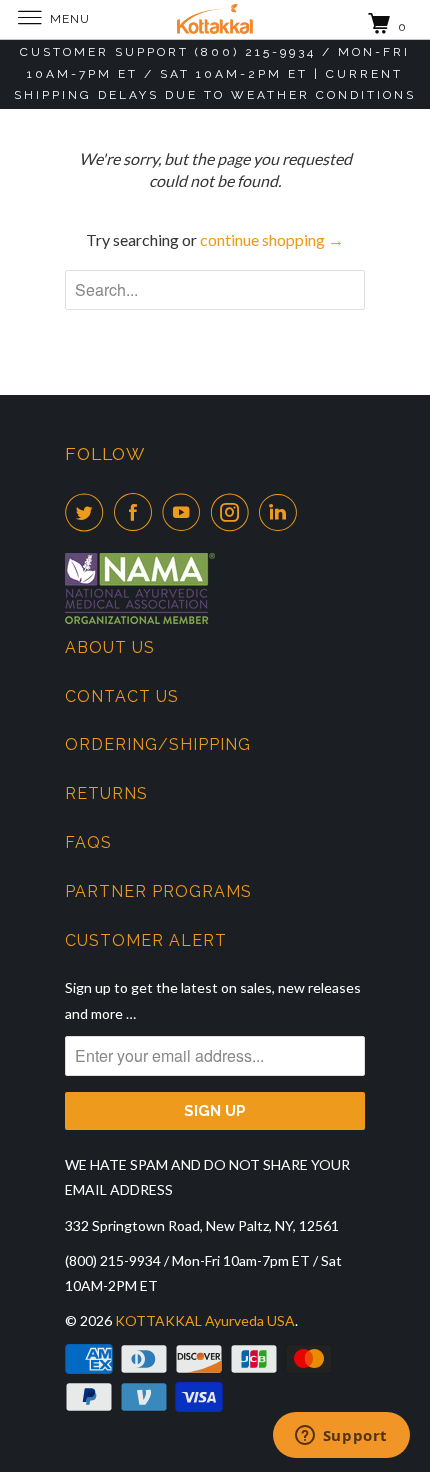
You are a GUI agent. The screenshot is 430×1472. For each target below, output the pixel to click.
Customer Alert (146, 940)
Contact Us (122, 696)
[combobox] (215, 290)
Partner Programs (158, 891)
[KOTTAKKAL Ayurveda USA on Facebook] (137, 512)
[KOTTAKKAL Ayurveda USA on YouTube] (185, 512)
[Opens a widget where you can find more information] (341, 1437)
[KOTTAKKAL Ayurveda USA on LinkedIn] (282, 512)
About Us (110, 647)
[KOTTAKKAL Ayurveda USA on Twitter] (88, 512)
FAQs (88, 842)
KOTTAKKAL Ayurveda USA (205, 1320)
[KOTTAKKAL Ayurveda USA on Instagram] (234, 512)
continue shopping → (272, 239)
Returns (106, 793)
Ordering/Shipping (158, 744)
